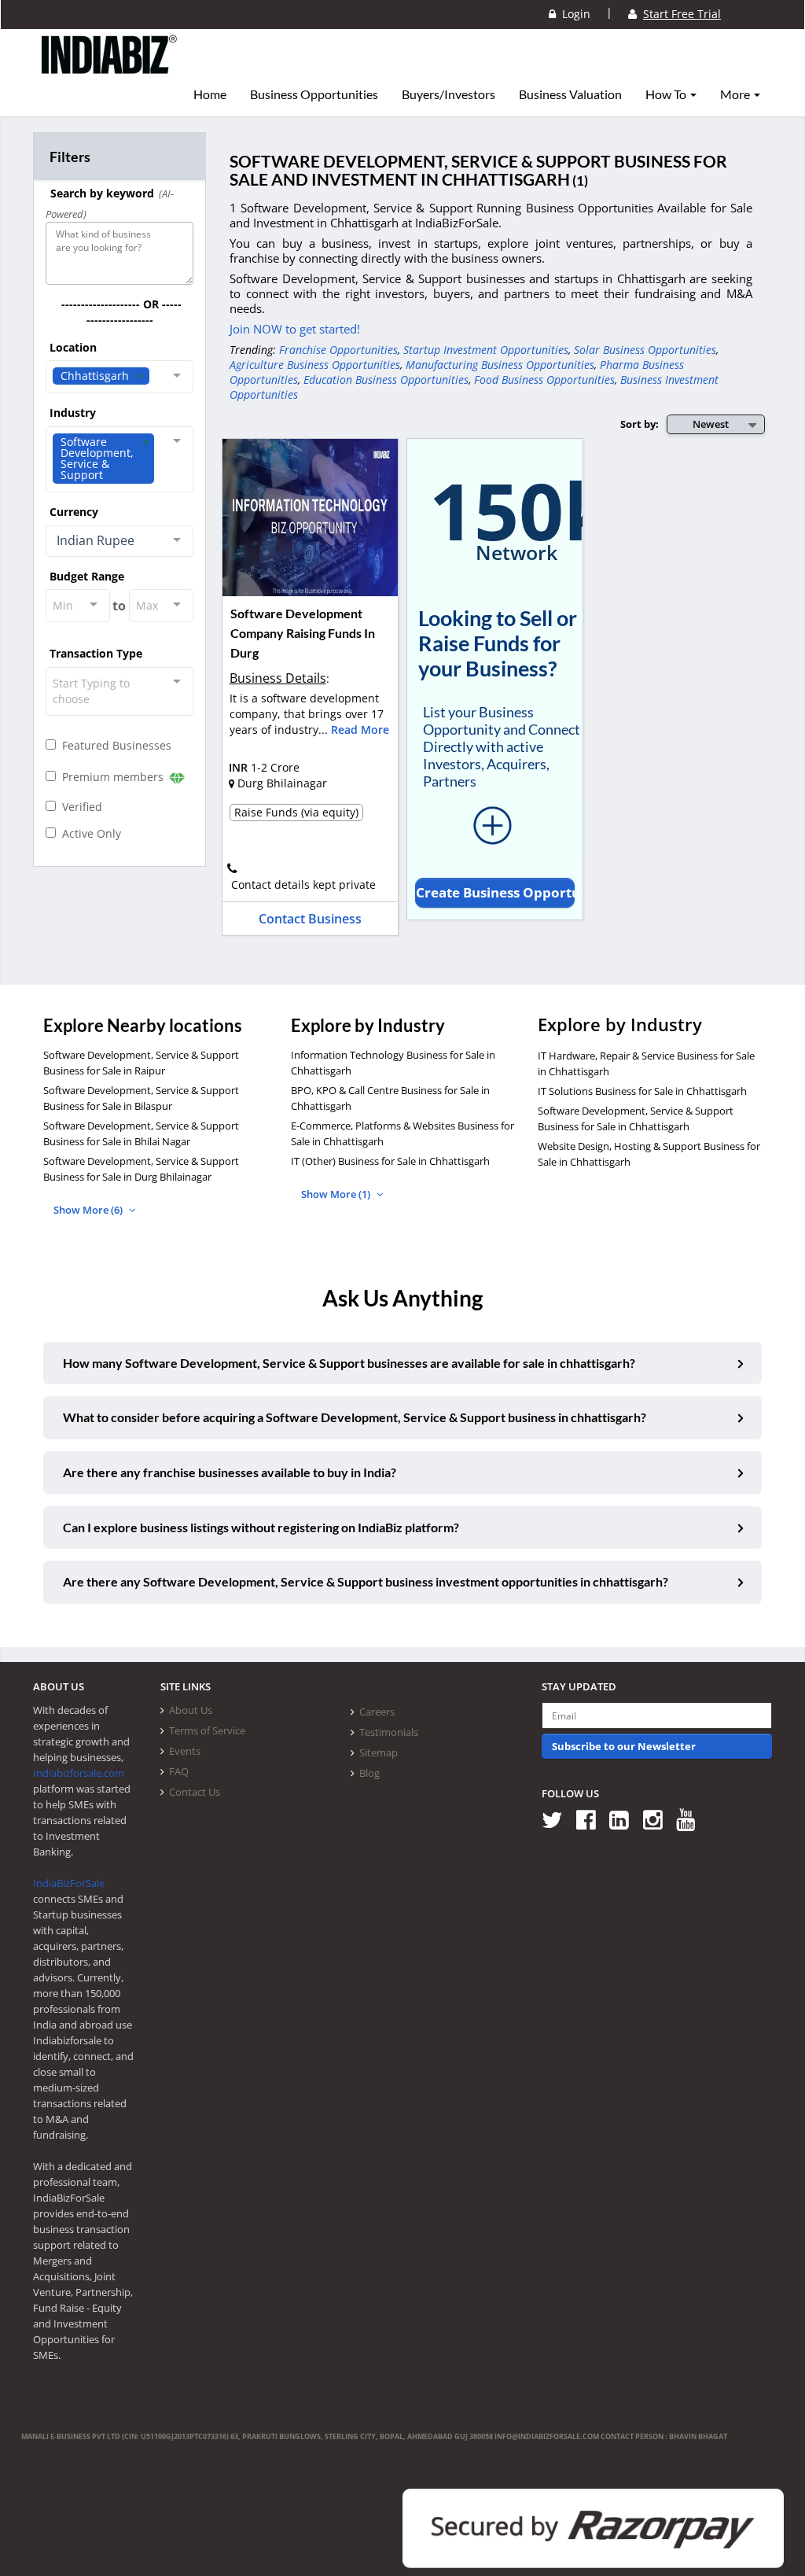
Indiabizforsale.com (79, 1773)
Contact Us (195, 1792)
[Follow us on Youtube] (691, 1819)
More (736, 94)
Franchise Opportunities (338, 350)
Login (573, 14)
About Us (191, 1710)
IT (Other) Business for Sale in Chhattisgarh (390, 1161)
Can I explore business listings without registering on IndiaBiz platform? (261, 1527)
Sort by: (640, 424)
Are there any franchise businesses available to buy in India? (230, 1472)
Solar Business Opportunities (645, 350)
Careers (377, 1712)
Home (210, 94)
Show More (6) (89, 1210)
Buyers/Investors (448, 94)
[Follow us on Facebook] (592, 1819)
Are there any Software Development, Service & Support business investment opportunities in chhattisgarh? (366, 1581)
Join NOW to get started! (295, 329)
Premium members (111, 777)
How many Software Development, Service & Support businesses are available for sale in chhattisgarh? (349, 1363)
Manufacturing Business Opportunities (500, 365)
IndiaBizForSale (69, 1883)
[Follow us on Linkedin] (625, 1819)
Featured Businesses (114, 745)
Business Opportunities (314, 94)
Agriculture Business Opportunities (315, 365)
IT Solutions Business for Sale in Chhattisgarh (642, 1091)
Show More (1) (337, 1194)
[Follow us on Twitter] (558, 1819)
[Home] (110, 67)
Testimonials (389, 1732)
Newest (711, 424)
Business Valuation (570, 94)
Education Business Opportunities (386, 380)
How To (667, 94)
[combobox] (119, 377)
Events (185, 1751)
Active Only (88, 833)
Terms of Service (207, 1730)
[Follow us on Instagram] (658, 1819)
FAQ (179, 1771)
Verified (79, 807)
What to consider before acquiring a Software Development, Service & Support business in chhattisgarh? (355, 1417)
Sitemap (379, 1752)
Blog (369, 1773)
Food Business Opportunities (544, 380)
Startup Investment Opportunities (486, 350)
